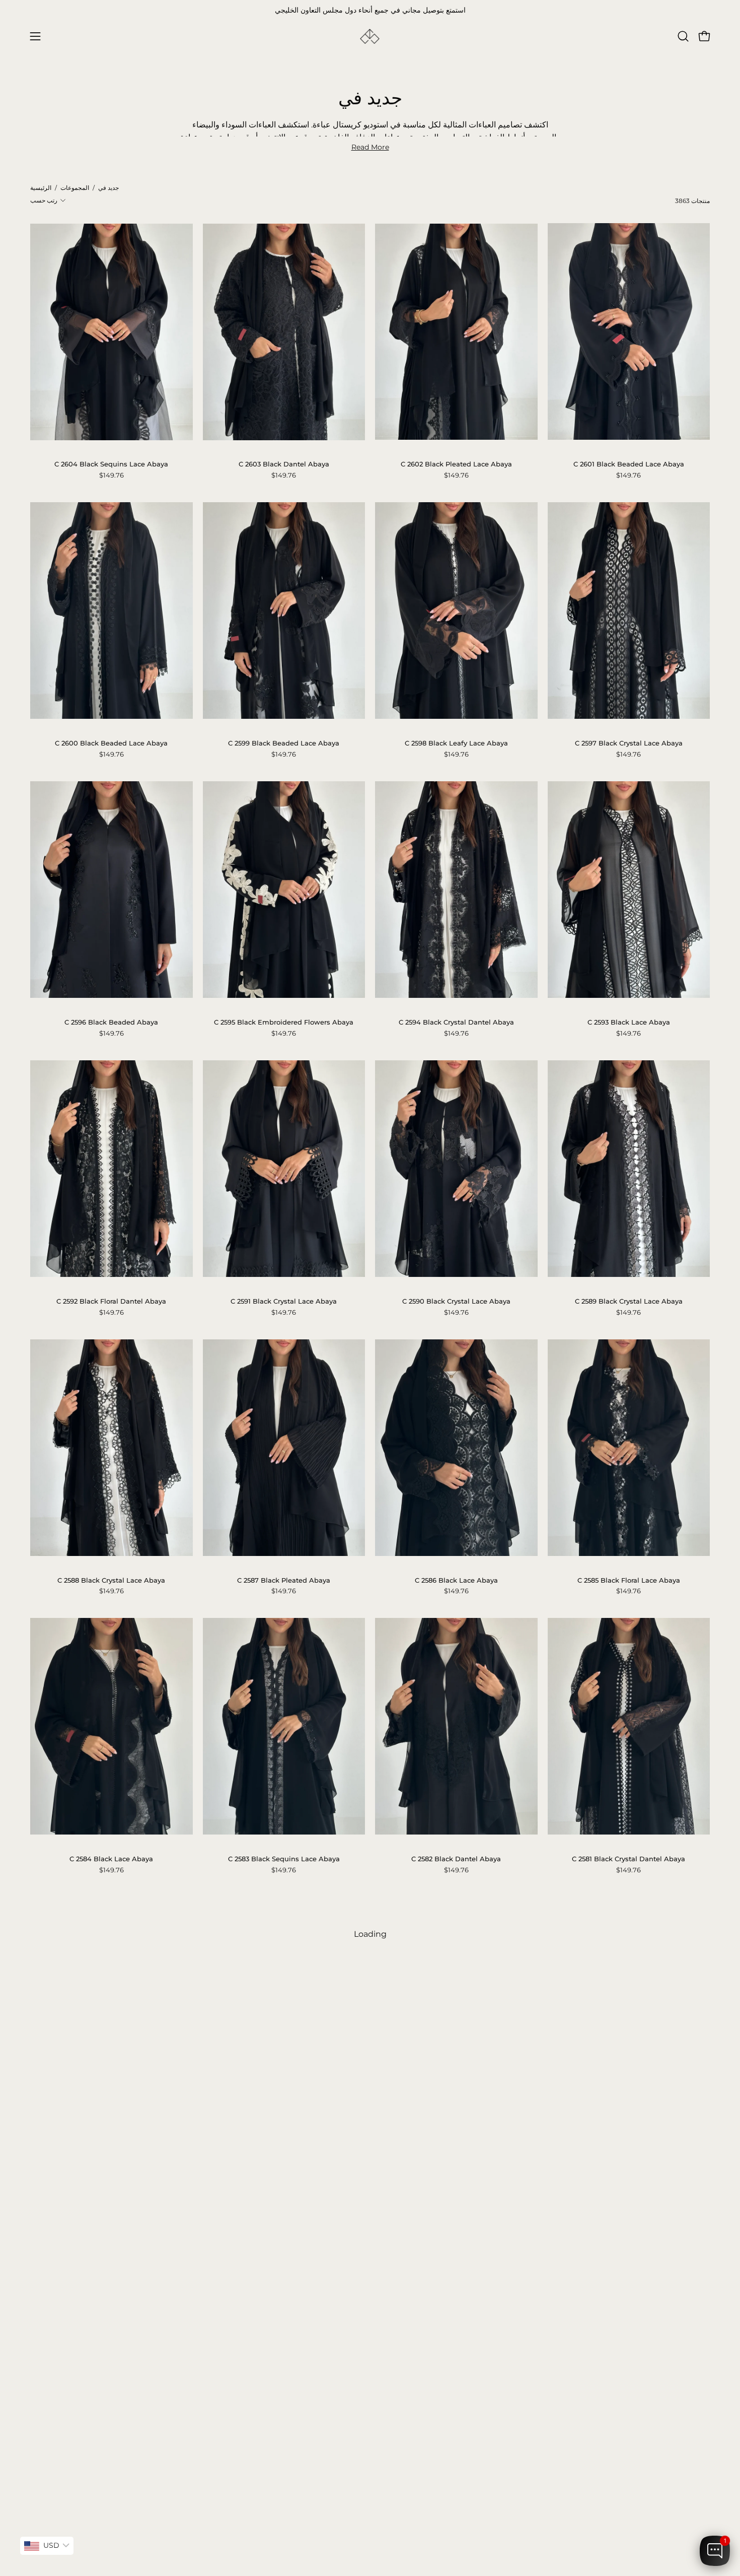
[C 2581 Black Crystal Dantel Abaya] (629, 1726)
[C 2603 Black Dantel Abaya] (284, 332)
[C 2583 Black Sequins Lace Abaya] (284, 1726)
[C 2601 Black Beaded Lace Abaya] (629, 331)
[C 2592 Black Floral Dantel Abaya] (112, 1169)
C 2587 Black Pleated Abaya (284, 1580)
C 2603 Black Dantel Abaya (284, 464)
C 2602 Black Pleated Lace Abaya (456, 464)
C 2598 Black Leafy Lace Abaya (456, 743)
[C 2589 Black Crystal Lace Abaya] (629, 1169)
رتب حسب (44, 200)
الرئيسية (41, 188)
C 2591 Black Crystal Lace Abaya (284, 1301)
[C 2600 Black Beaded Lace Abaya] (112, 611)
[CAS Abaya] (370, 37)
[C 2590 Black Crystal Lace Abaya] (456, 1169)
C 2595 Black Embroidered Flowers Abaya (284, 1022)
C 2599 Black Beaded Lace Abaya (284, 743)
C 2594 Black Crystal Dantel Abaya (456, 1022)
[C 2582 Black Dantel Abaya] (456, 1726)
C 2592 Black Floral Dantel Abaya (111, 1301)
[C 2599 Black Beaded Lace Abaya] (284, 611)
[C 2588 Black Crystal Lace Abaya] (112, 1448)
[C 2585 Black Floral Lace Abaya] (629, 1448)
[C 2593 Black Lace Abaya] (629, 890)
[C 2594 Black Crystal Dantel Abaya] (456, 890)
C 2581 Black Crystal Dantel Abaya (628, 1859)
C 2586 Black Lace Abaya (456, 1580)
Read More (370, 147)
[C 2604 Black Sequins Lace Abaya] (112, 332)
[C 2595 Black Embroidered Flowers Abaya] (284, 890)
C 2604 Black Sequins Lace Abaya (111, 464)
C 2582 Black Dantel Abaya (456, 1859)
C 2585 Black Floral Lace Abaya (629, 1580)
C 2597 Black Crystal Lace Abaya (629, 743)
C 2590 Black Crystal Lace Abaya (456, 1301)
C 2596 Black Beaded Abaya (111, 1022)
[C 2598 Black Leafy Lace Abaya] (456, 611)
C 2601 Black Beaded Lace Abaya (629, 464)
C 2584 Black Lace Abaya (111, 1859)
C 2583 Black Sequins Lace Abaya (284, 1859)
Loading (370, 1934)
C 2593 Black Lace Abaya (629, 1022)
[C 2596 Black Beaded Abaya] (112, 890)
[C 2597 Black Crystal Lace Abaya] (629, 611)
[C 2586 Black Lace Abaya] (456, 1448)
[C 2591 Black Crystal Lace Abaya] (284, 1169)
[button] (683, 36)
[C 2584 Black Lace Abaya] (112, 1726)
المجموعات (75, 188)
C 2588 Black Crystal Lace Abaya (111, 1580)
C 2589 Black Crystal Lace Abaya (629, 1301)
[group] (370, 11)
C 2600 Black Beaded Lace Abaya (111, 743)
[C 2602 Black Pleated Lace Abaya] (456, 332)
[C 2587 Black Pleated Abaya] (284, 1448)
